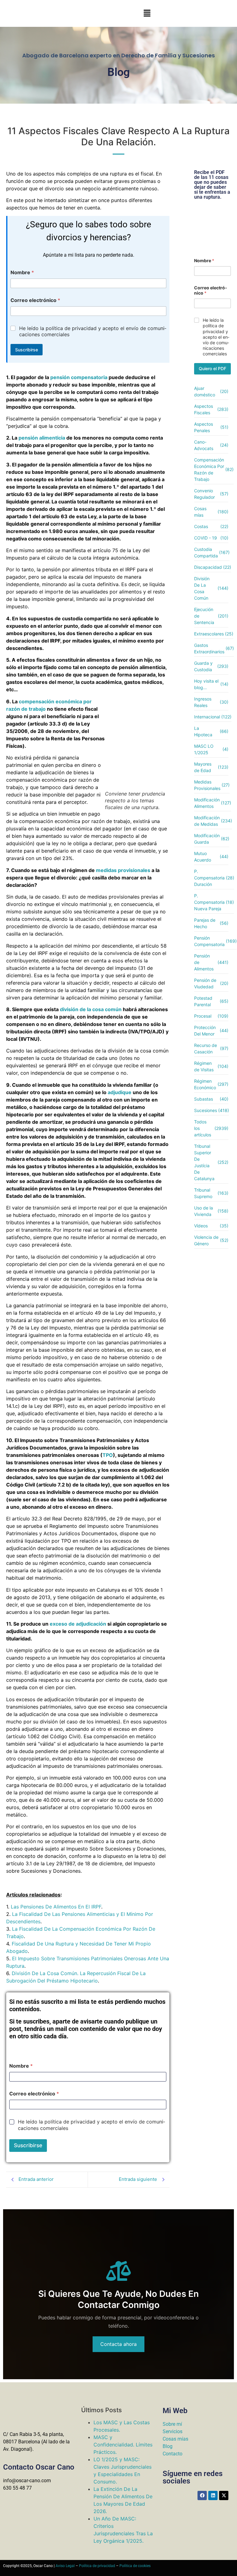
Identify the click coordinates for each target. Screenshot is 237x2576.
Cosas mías (175, 2439)
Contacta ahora (118, 2344)
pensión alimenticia (42, 438)
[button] (147, 13)
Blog (168, 2446)
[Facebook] (202, 2495)
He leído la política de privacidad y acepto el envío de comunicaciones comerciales (93, 331)
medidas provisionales (123, 870)
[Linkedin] (213, 2495)
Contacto (173, 2454)
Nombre (22, 273)
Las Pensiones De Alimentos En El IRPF (56, 1907)
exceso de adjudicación (78, 1624)
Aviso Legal (65, 2566)
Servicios (173, 2431)
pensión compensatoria (79, 377)
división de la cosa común (91, 1009)
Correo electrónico (35, 300)
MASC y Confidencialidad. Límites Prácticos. (123, 2445)
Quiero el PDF (212, 368)
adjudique (120, 1092)
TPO (108, 1455)
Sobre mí (172, 2424)
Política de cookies (135, 2566)
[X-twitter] (224, 2495)
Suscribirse (27, 350)
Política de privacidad (97, 2566)
